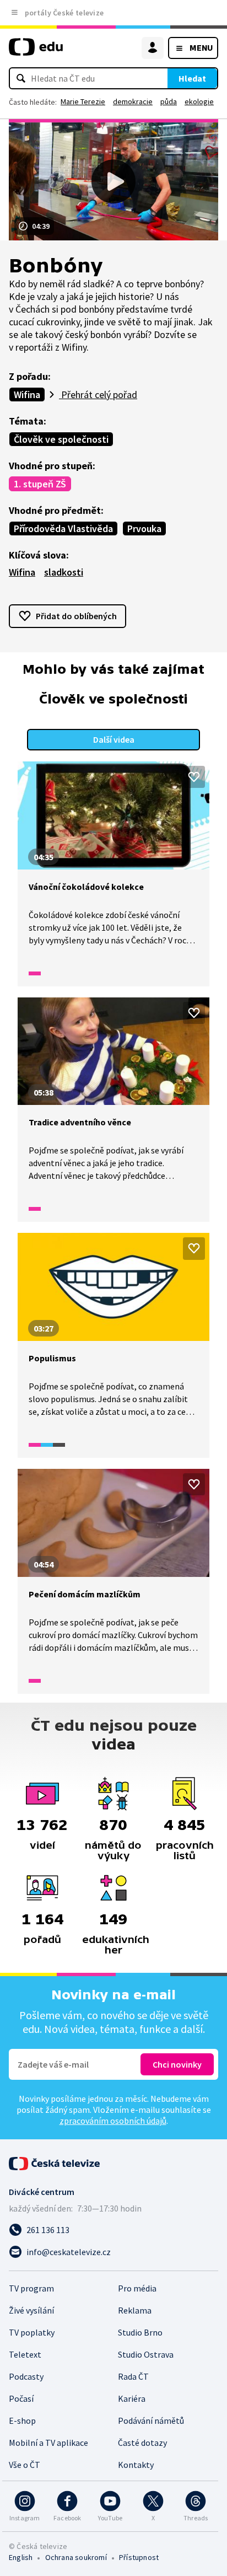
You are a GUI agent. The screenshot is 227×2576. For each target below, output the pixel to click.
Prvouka (144, 528)
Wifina (27, 395)
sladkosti (64, 572)
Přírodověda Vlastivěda (63, 528)
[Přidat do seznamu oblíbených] (194, 777)
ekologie (199, 101)
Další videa (114, 739)
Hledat (192, 78)
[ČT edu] (36, 52)
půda (169, 101)
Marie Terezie (83, 101)
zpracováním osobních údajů (113, 2121)
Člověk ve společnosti (61, 439)
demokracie (133, 101)
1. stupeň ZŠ (40, 484)
